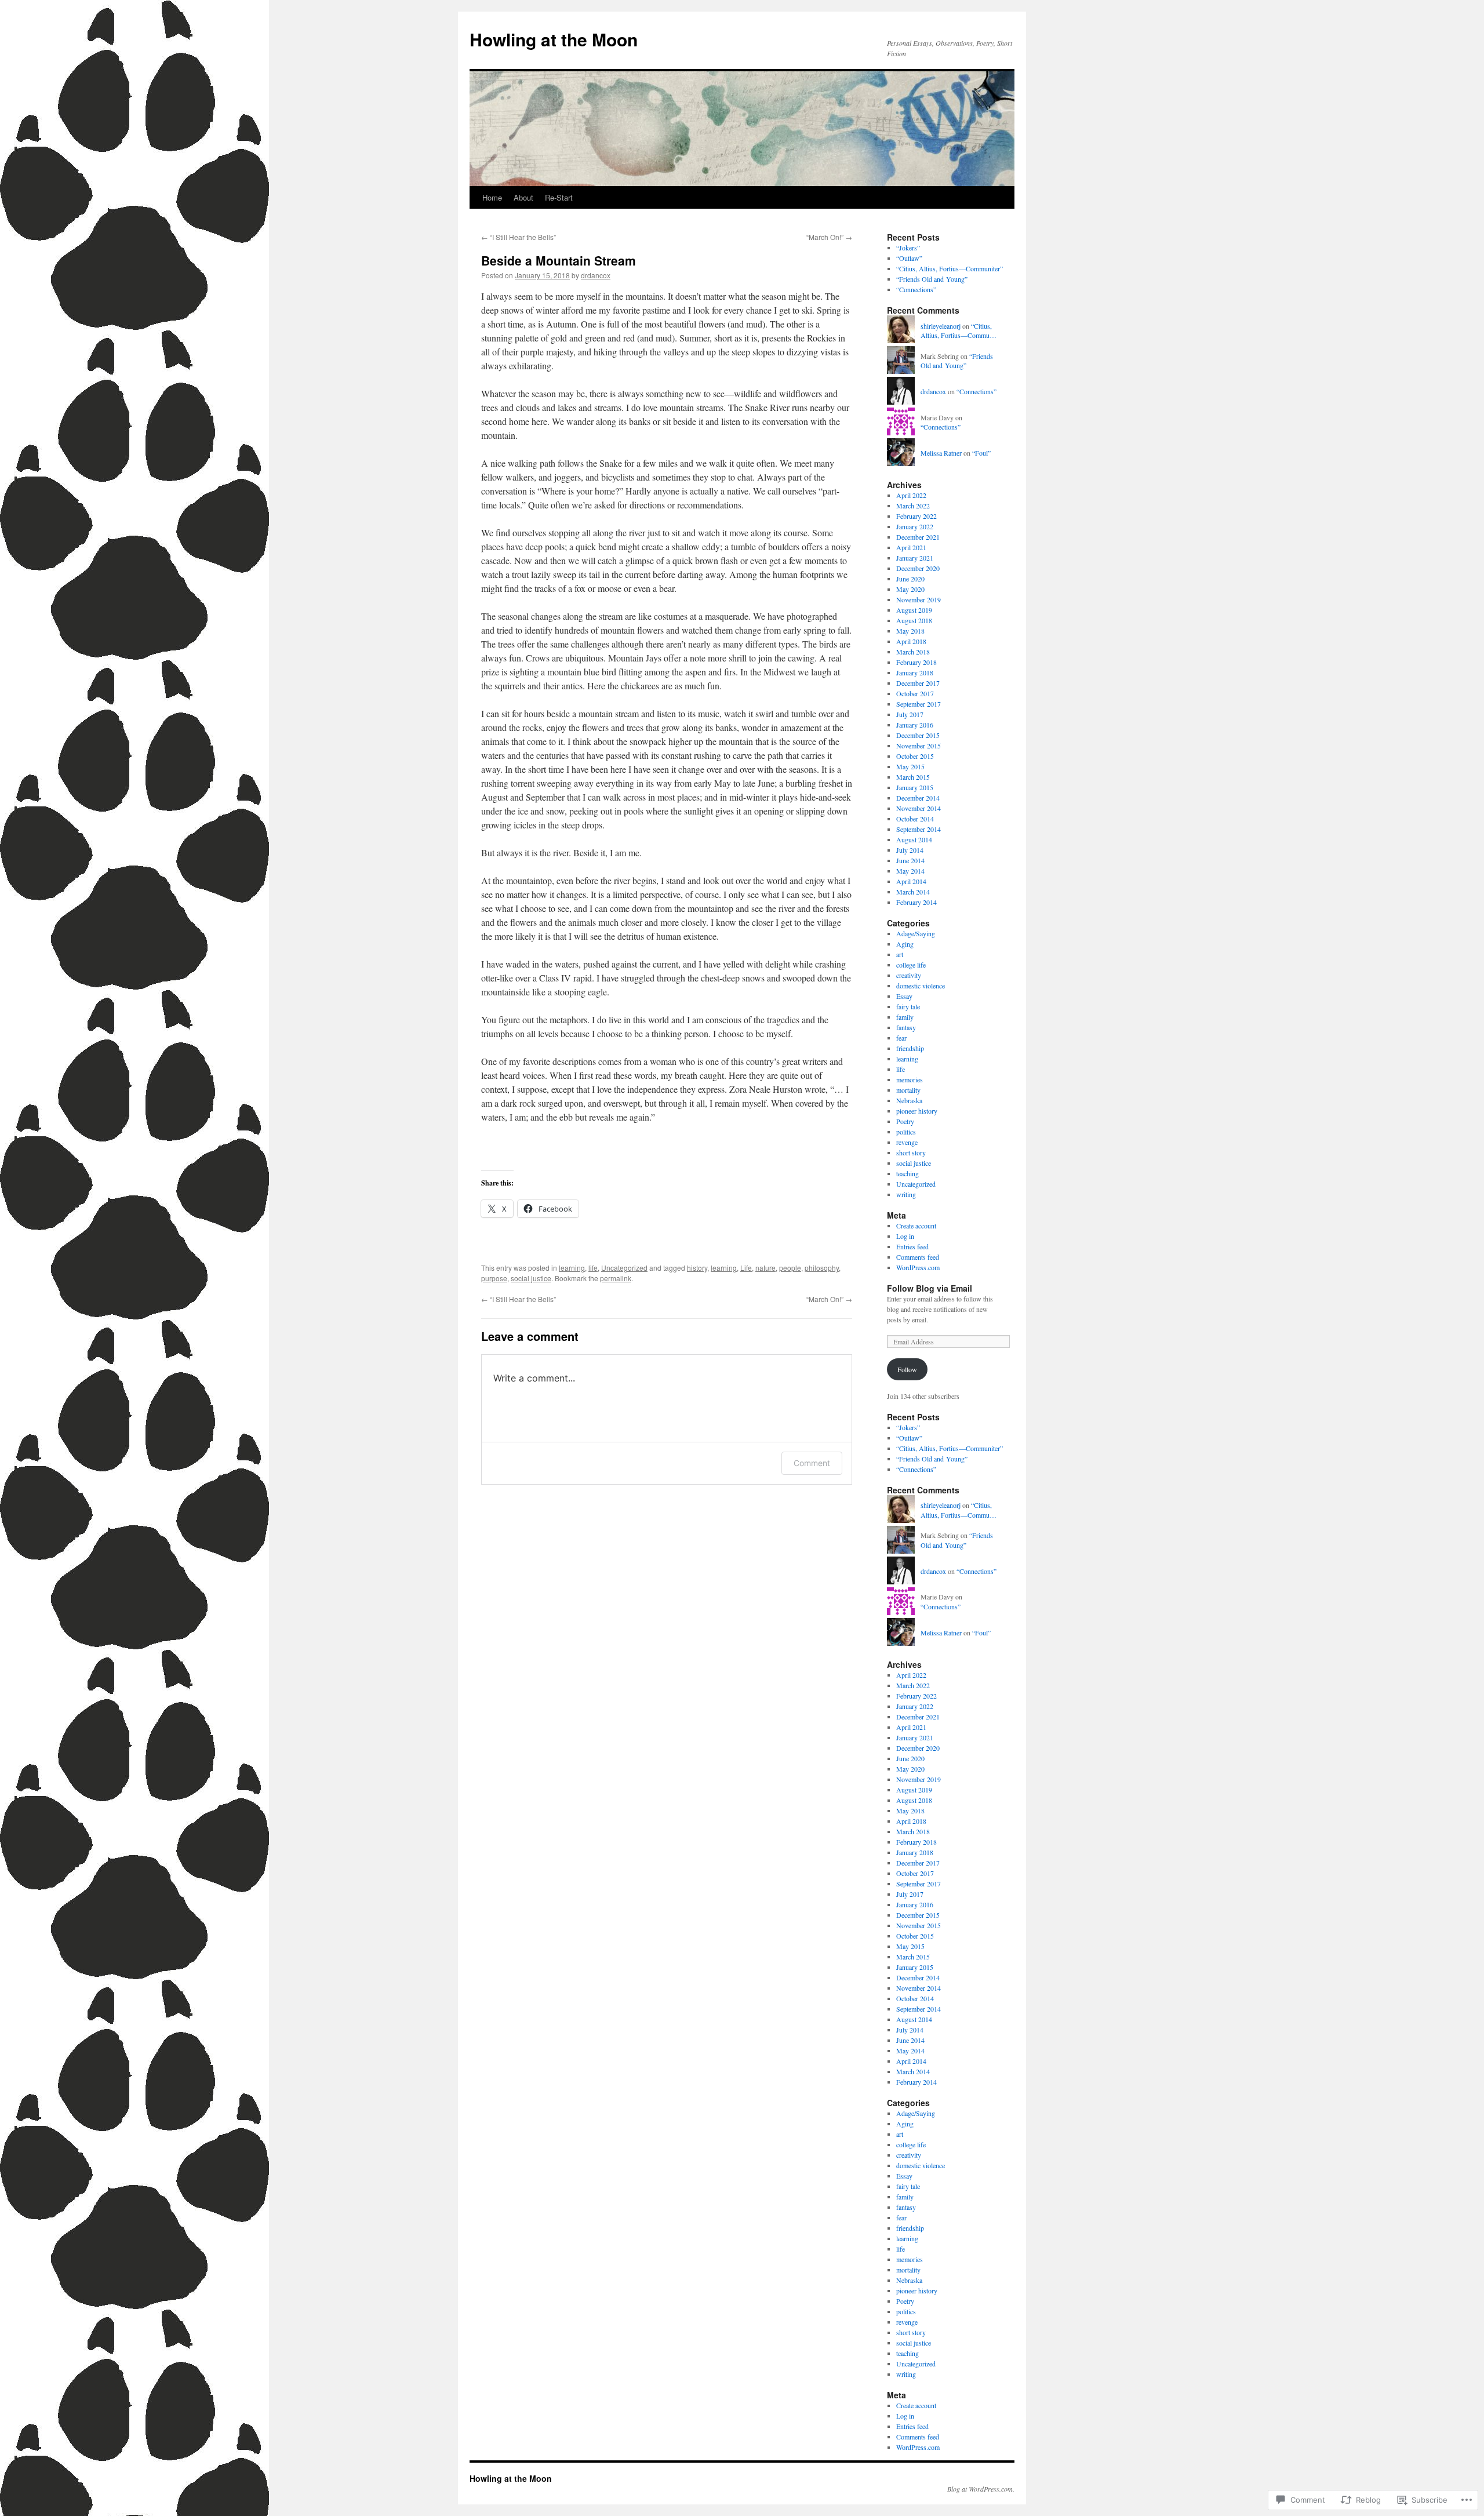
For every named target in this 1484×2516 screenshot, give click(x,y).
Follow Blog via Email (930, 1288)
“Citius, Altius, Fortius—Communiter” (950, 268)
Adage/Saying (916, 933)
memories (910, 1079)
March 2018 (913, 652)
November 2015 (919, 746)
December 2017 (918, 683)
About (523, 197)
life (593, 1268)
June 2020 (910, 579)
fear (901, 1038)
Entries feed (912, 1246)
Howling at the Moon (554, 39)
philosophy (822, 1268)
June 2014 (910, 860)
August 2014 (914, 839)
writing (906, 1194)
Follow (907, 1369)
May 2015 (910, 766)
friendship (910, 1048)
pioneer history (917, 1111)
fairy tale (908, 1006)
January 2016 (915, 725)
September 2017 (919, 704)
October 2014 (915, 819)
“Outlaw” (909, 258)
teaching (908, 1173)
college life (911, 965)
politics (906, 1132)
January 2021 (915, 558)
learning (572, 1268)
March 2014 (913, 892)
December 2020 (918, 568)
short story (911, 1152)
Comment (812, 1463)
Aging (905, 944)
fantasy (906, 1027)
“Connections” (916, 289)
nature (765, 1268)
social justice (531, 1278)
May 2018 (910, 631)
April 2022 (911, 495)
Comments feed (918, 1257)
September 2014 (919, 829)
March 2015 (913, 777)
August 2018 (914, 620)
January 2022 (915, 526)
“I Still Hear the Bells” (519, 237)
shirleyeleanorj (941, 326)
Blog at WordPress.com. (981, 2489)
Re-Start (559, 197)
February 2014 (916, 902)
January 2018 (915, 672)
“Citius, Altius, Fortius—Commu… (959, 331)
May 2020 (910, 589)
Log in (905, 1236)
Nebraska (909, 1100)
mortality (908, 1090)
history (697, 1268)
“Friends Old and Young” (932, 279)
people (790, 1268)
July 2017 (910, 714)
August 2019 (914, 610)
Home (492, 197)
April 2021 (911, 547)
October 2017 (915, 693)
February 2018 (916, 662)
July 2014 (910, 850)
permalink (616, 1278)
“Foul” (981, 453)
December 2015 (918, 735)
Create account (916, 1226)
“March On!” (829, 237)
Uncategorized (624, 1268)
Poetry (905, 1121)
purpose (494, 1278)
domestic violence (921, 986)
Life (746, 1268)
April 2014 (911, 881)
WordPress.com (918, 1267)
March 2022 (913, 506)
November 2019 (919, 599)
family (905, 1017)
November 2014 (919, 808)
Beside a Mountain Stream (559, 260)
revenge (907, 1142)
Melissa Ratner (941, 453)
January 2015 (915, 787)
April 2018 (911, 641)
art (900, 954)
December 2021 (918, 537)
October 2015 (915, 756)
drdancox (596, 275)
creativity (909, 975)
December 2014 (918, 798)
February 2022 (916, 516)
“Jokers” (908, 248)
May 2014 (910, 871)
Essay (904, 996)
